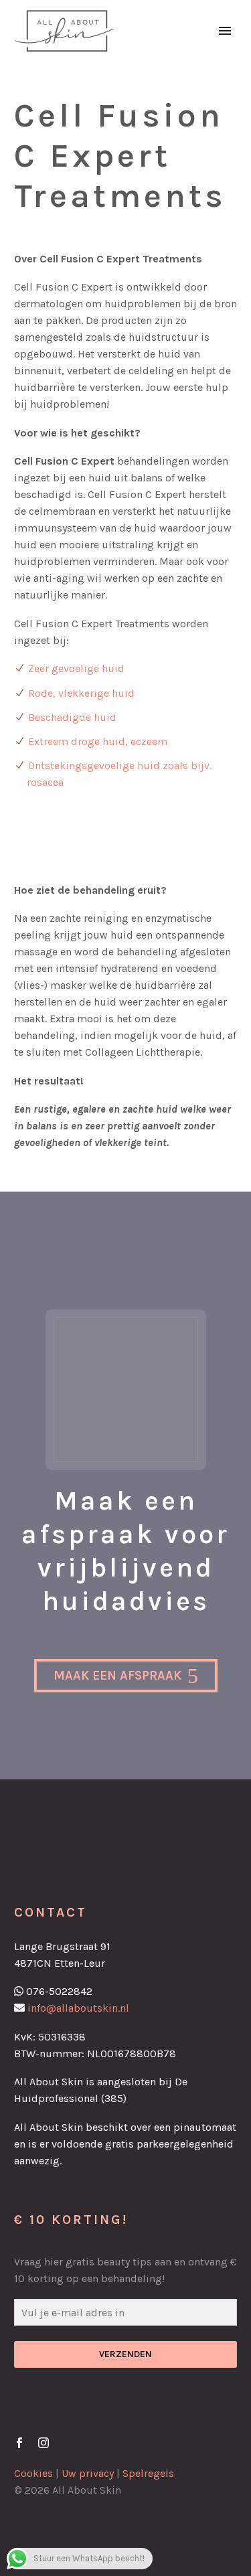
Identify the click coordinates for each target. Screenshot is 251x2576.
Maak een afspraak (126, 1676)
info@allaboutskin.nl (78, 2008)
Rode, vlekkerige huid (81, 693)
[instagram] (44, 2443)
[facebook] (19, 2443)
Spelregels (148, 2473)
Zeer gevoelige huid (76, 668)
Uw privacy (88, 2473)
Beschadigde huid (72, 717)
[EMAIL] (125, 2315)
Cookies (33, 2473)
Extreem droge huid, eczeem (98, 741)
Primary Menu (225, 31)
